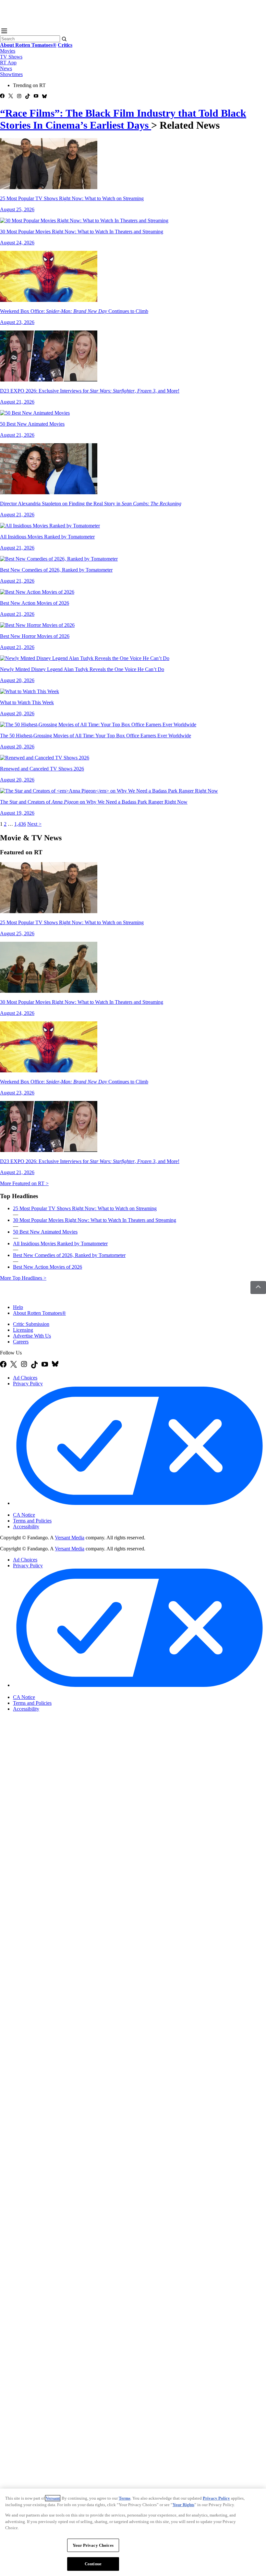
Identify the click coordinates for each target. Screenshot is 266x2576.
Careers (21, 1342)
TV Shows (11, 57)
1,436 (20, 824)
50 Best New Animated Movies (45, 1232)
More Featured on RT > (24, 1183)
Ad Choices (25, 1378)
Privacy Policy (28, 1384)
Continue (93, 2564)
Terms (125, 2498)
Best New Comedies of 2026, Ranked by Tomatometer (69, 1255)
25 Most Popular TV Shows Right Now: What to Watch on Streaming (85, 1208)
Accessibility (26, 1527)
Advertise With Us (32, 1336)
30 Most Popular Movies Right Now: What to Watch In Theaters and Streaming (95, 1220)
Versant (53, 2498)
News (6, 68)
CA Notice (24, 1515)
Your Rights (183, 2505)
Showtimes (11, 74)
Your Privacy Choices (40, 1509)
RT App (8, 63)
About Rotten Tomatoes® (39, 1313)
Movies (8, 51)
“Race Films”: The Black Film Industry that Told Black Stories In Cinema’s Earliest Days (123, 119)
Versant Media (70, 1538)
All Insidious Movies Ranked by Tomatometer (60, 1243)
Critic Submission (31, 1324)
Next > (34, 824)
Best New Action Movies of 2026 (48, 1267)
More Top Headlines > (23, 1278)
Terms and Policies (32, 1521)
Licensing (23, 1330)
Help (18, 1307)
